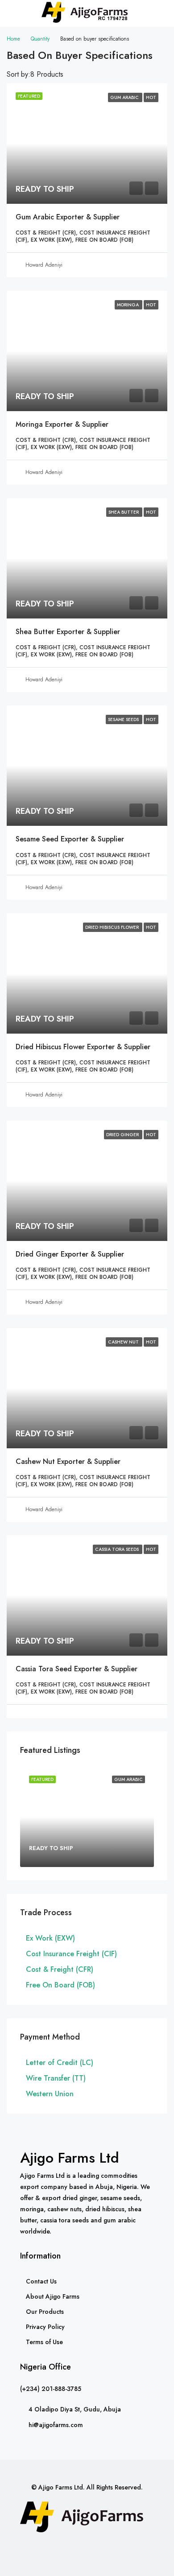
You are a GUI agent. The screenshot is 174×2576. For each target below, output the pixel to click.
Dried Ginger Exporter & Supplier (70, 1254)
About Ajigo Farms (53, 2296)
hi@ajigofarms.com (56, 2425)
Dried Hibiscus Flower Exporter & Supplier (83, 1047)
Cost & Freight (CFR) (60, 1969)
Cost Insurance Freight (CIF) (71, 1954)
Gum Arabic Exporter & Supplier (68, 217)
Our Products (45, 2312)
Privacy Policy (45, 2327)
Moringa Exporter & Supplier (62, 424)
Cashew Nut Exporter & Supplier (68, 1461)
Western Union (50, 2094)
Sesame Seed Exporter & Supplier (70, 839)
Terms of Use (44, 2342)
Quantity (40, 39)
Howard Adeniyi (44, 265)
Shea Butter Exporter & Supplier (68, 632)
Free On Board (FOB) (60, 1985)
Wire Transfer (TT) (56, 2078)
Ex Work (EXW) (50, 1938)
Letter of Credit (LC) (60, 2063)
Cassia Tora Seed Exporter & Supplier (77, 1669)
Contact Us (41, 2281)
